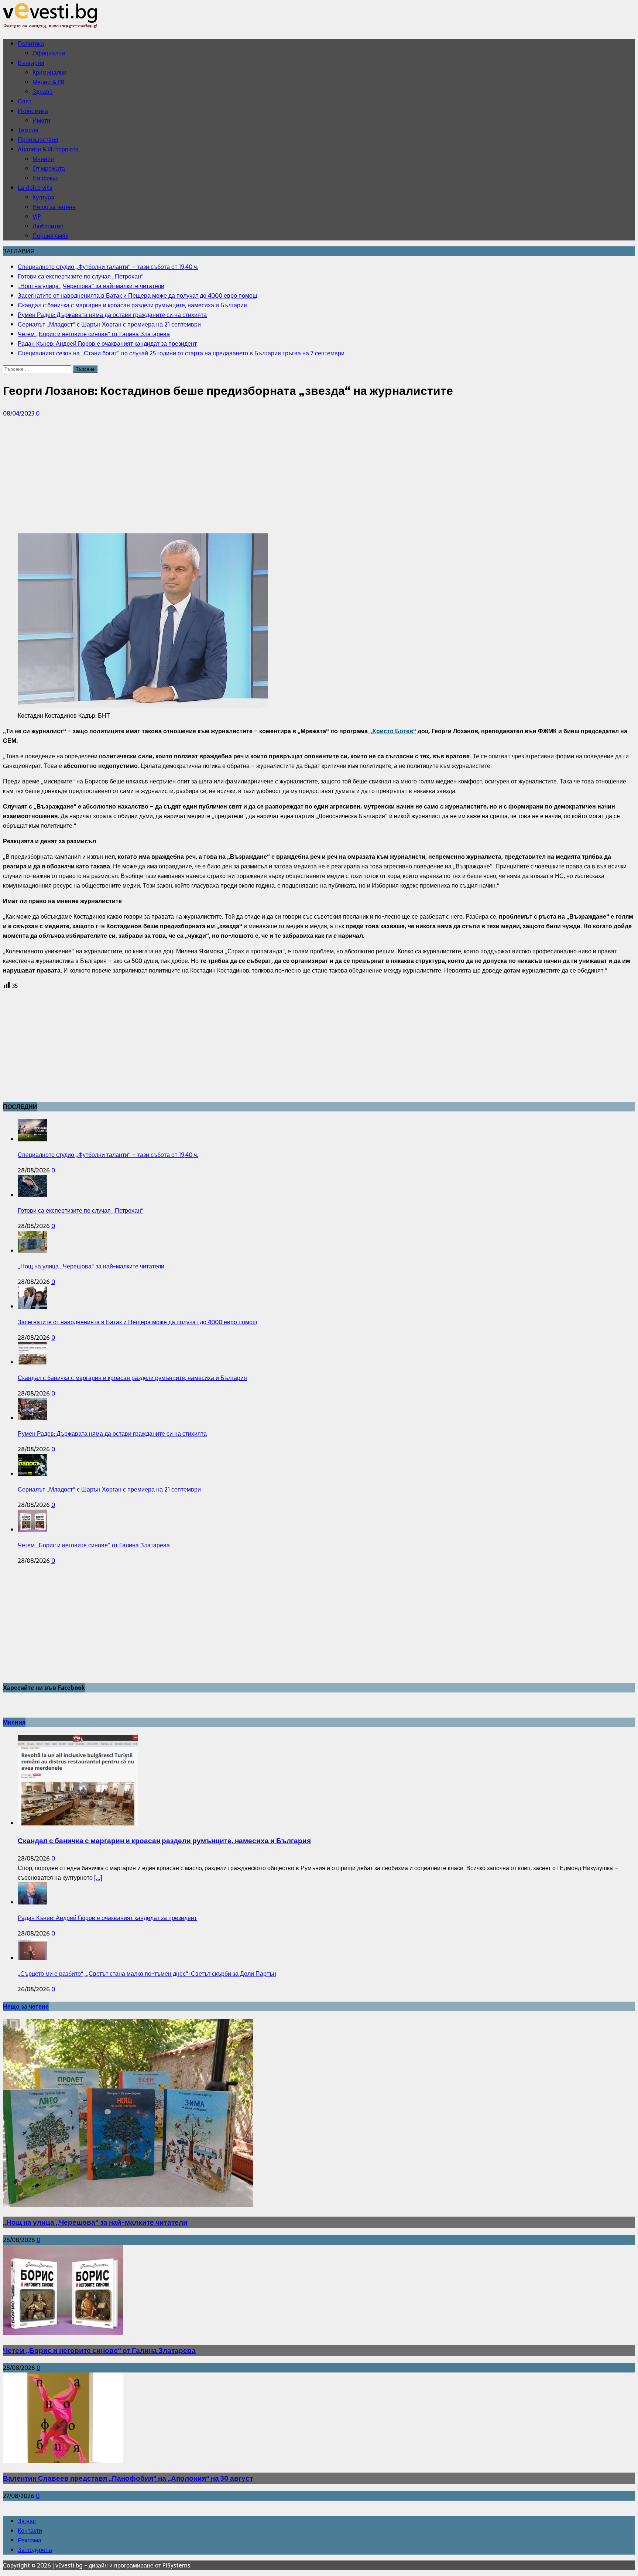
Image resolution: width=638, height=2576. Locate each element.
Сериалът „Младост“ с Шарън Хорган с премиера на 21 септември (109, 1489)
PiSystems (176, 2565)
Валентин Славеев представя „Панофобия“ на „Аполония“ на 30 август (128, 2478)
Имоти (41, 120)
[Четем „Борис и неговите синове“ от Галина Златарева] (32, 1530)
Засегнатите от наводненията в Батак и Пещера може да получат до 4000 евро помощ (138, 1322)
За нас (27, 2521)
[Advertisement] (224, 476)
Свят (25, 101)
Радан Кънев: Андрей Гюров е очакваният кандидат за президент (107, 1918)
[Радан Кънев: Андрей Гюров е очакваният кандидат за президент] (32, 1902)
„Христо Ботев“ (392, 731)
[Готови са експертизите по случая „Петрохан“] (32, 1195)
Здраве (43, 92)
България (31, 63)
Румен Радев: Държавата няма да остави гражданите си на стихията (112, 1434)
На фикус (45, 178)
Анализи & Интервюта (48, 149)
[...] (98, 1878)
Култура (43, 197)
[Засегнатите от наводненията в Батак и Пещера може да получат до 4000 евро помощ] (32, 1306)
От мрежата (49, 168)
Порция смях (50, 236)
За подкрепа (35, 2550)
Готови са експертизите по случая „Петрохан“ (81, 1210)
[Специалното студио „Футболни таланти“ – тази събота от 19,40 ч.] (32, 1139)
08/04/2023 (19, 413)
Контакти (30, 2531)
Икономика (33, 111)
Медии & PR (48, 82)
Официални (49, 53)
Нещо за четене (54, 207)
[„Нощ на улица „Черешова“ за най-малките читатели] (32, 1251)
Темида (28, 130)
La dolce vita (35, 188)
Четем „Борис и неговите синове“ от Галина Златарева (94, 1545)
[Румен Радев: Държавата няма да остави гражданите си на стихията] (32, 1418)
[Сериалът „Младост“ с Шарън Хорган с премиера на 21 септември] (32, 1474)
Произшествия (38, 140)
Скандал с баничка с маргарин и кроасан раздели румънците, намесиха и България (132, 1378)
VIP (37, 216)
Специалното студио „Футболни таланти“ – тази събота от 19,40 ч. (108, 1155)
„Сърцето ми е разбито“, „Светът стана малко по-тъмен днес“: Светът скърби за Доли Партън (147, 1974)
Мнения (43, 159)
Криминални (49, 72)
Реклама (30, 2540)
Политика (31, 44)
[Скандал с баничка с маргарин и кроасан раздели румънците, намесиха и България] (32, 1362)
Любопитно (48, 226)
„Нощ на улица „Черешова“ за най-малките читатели (91, 1266)
